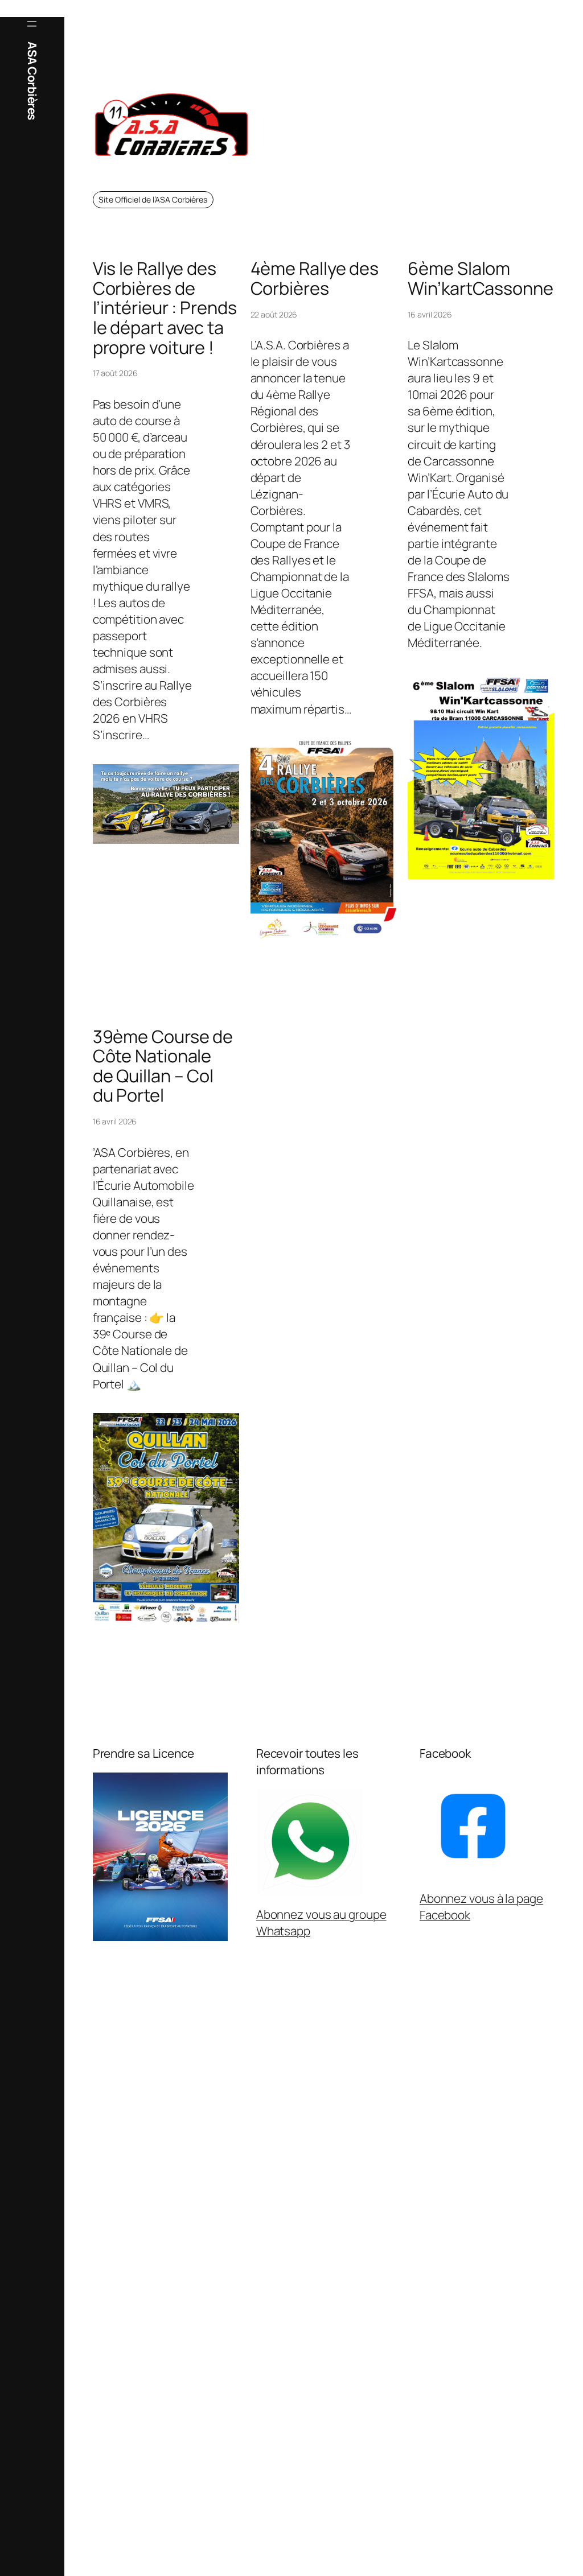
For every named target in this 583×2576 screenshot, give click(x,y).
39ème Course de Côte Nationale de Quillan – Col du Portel (163, 1066)
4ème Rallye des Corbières (315, 278)
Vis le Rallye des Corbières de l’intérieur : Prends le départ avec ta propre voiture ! (165, 308)
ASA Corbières (32, 81)
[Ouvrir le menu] (32, 24)
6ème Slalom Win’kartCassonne (480, 278)
